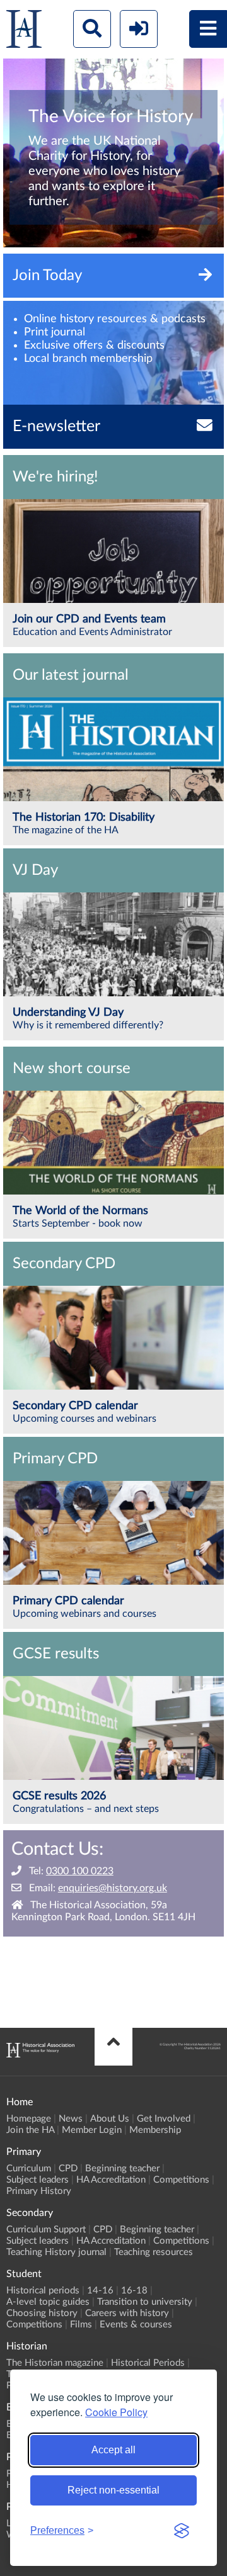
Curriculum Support (46, 2230)
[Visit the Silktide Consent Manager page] (182, 2531)
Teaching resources (154, 2252)
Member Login (92, 2130)
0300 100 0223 (80, 1871)
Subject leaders (38, 2180)
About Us (110, 2119)
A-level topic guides (48, 2302)
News (71, 2119)
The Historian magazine (55, 2363)
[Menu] (208, 29)
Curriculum (29, 2168)
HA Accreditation (111, 2180)
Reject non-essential (113, 2490)
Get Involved (164, 2119)
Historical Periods (148, 2363)
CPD (68, 2168)
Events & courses (136, 2325)
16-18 (134, 2291)
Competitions (181, 2180)
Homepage (29, 2119)
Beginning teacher (122, 2168)
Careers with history (127, 2313)
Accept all (113, 2450)
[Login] (139, 29)
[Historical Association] (24, 32)
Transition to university (145, 2302)
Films (81, 2325)
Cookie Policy (116, 2412)
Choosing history (42, 2313)
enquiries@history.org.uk (113, 1888)
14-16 (100, 2291)
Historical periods (43, 2291)
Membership (155, 2130)
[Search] (92, 29)
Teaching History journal (56, 2252)
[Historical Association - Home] (40, 2054)
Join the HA (30, 2130)
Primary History (39, 2191)
